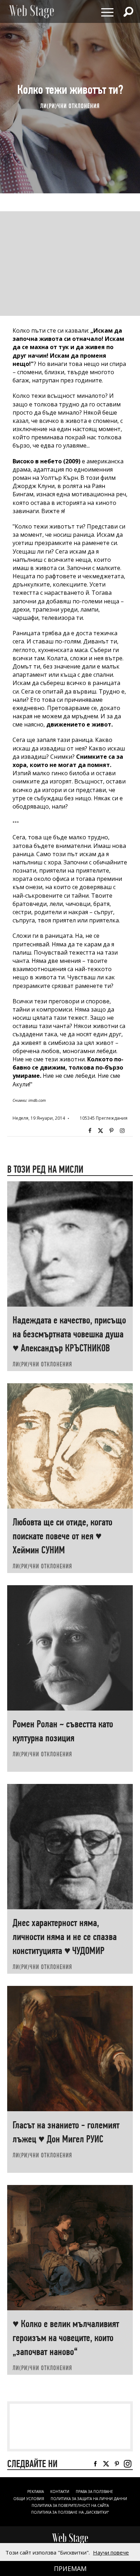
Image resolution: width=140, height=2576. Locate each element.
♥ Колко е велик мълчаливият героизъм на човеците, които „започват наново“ (66, 2338)
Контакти (60, 2491)
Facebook (90, 1131)
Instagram (122, 1131)
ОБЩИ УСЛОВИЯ (29, 2499)
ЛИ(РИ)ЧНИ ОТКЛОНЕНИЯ (70, 106)
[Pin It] (111, 1131)
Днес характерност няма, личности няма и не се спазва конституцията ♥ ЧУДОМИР (65, 1937)
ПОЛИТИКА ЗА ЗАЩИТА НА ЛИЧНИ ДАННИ (89, 2499)
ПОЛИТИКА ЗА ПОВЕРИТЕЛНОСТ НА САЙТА (70, 2505)
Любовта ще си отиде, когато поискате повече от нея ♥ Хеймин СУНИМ (62, 1536)
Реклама (36, 2491)
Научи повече (111, 2552)
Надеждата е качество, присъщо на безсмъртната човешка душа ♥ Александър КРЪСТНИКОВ (69, 1334)
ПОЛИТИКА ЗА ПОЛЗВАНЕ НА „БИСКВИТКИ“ (70, 2512)
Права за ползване (94, 2491)
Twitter (101, 1131)
